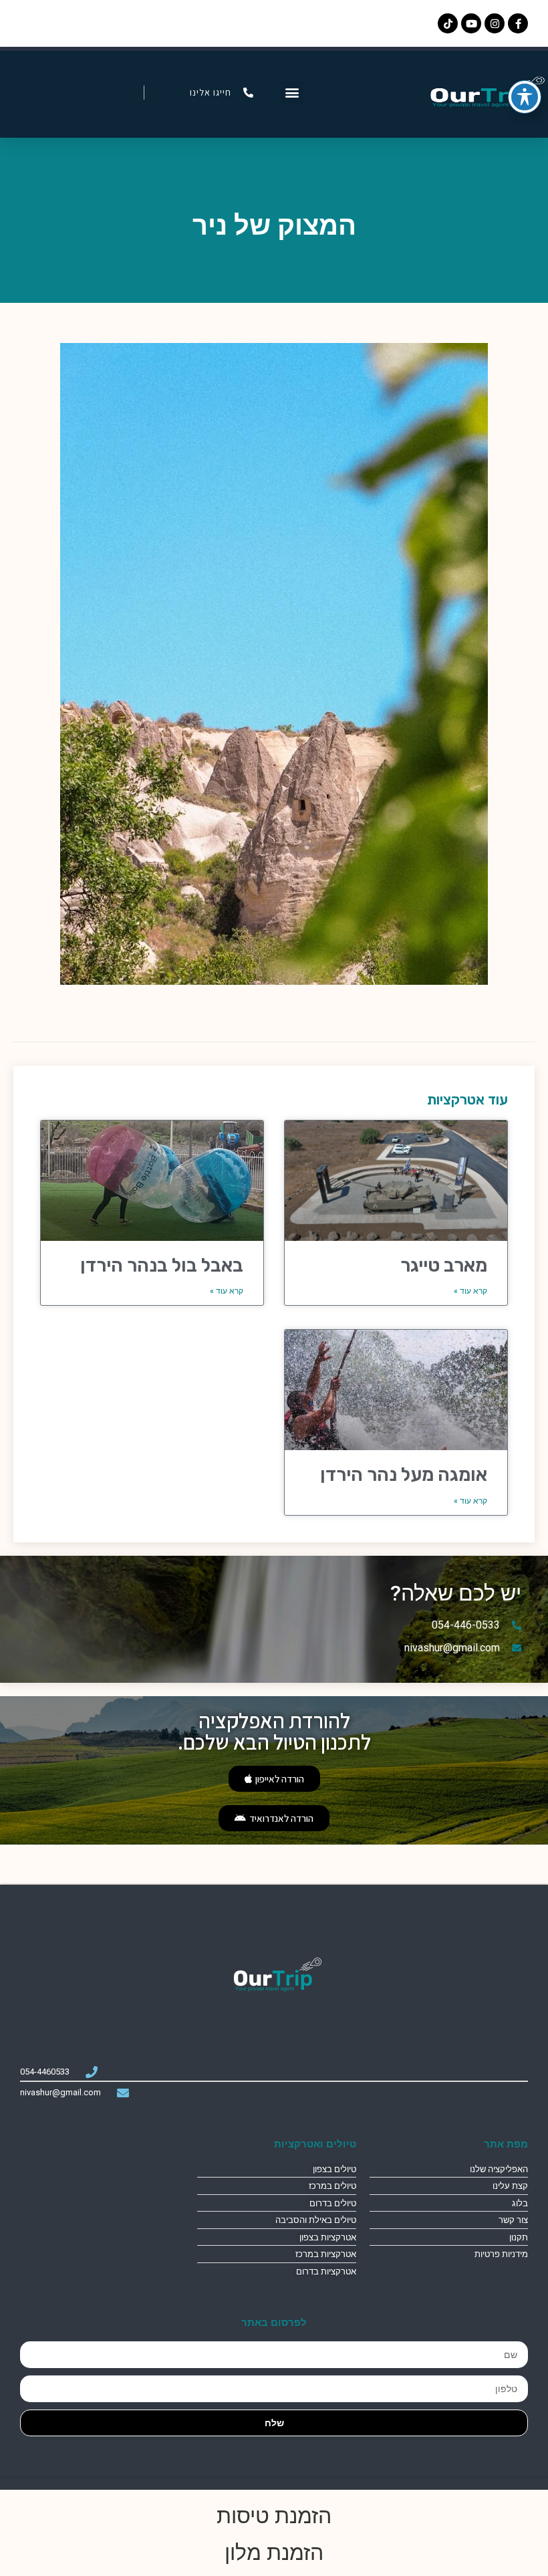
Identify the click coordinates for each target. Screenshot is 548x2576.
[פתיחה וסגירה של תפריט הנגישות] (525, 97)
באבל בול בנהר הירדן (162, 1265)
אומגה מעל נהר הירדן (404, 1475)
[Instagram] (495, 23)
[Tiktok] (448, 23)
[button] (292, 93)
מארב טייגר (444, 1265)
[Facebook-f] (518, 23)
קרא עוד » (470, 1291)
